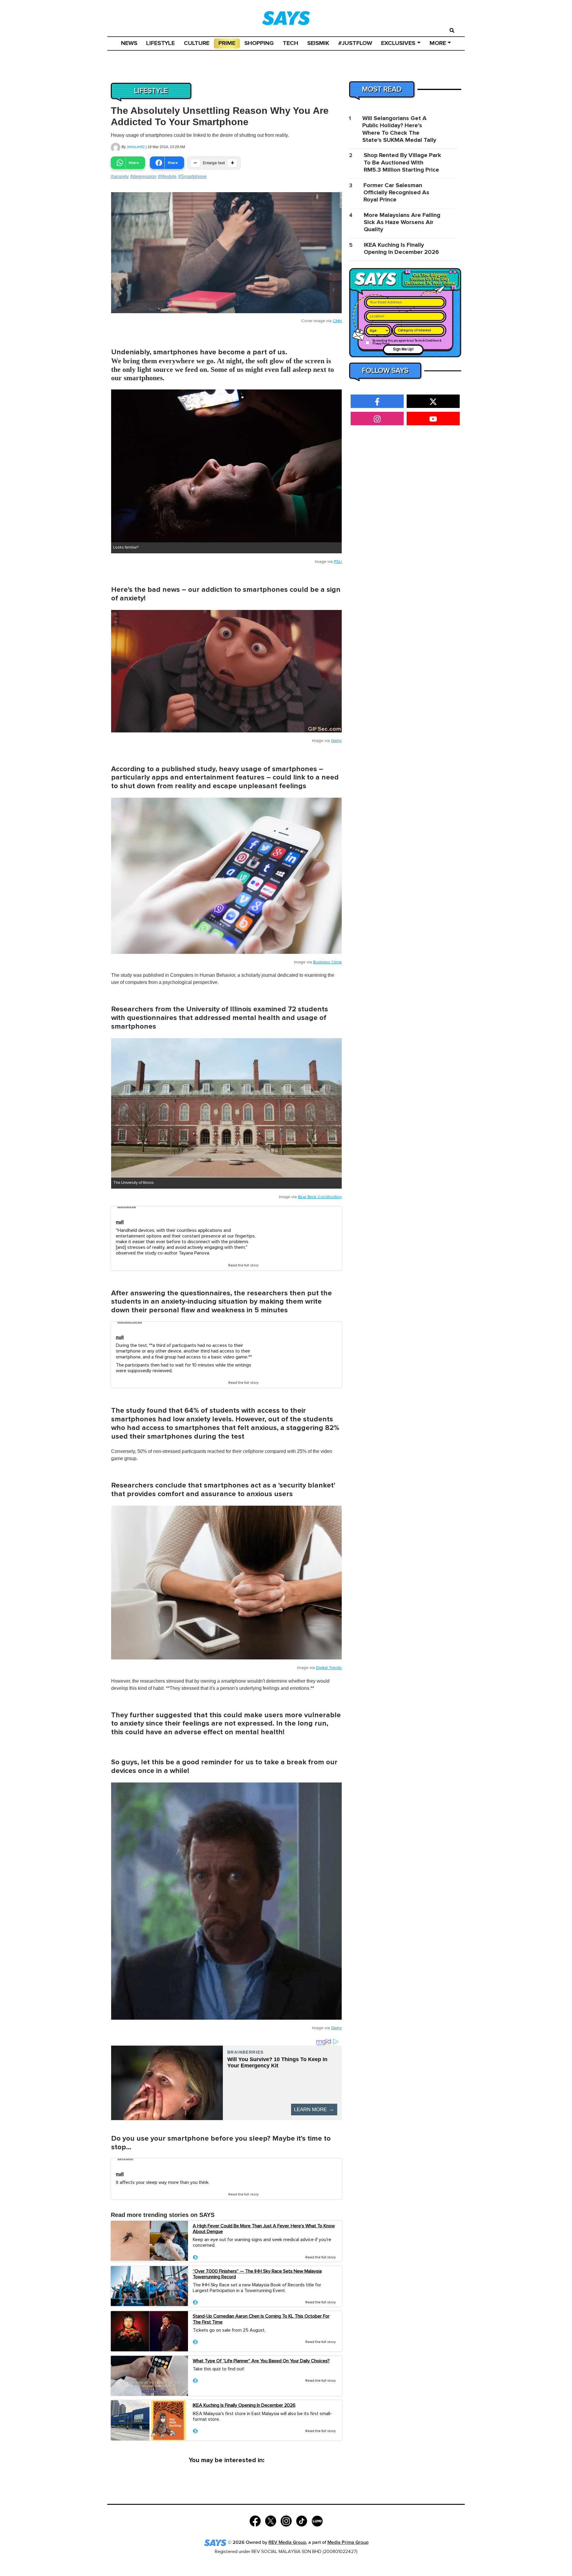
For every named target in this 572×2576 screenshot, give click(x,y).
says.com (125, 2159)
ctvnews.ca (127, 1207)
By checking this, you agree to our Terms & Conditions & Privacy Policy (407, 342)
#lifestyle (167, 177)
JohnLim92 (136, 147)
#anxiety (120, 177)
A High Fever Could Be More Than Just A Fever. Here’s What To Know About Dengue (264, 2229)
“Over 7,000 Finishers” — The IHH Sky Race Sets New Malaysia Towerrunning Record (257, 2274)
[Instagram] (286, 2520)
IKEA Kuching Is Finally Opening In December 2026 (244, 2405)
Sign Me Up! (403, 349)
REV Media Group (287, 2542)
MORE (438, 43)
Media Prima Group (348, 2542)
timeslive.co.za (130, 1322)
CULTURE (197, 43)
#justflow (355, 43)
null (120, 1222)
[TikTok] (302, 2520)
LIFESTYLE (161, 43)
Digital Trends (329, 1668)
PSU (338, 562)
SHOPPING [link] (259, 43)
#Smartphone (192, 177)
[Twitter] (271, 2520)
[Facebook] (255, 2520)
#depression (143, 177)
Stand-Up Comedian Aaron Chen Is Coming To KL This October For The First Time (261, 2319)
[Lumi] (317, 2520)
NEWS (129, 43)
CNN (337, 321)
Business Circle (327, 962)
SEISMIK (318, 43)
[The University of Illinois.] (226, 1108)
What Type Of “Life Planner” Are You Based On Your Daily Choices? (261, 2361)
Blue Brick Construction (320, 1197)
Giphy (336, 741)
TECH (290, 43)
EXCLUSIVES (398, 43)
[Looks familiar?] (226, 466)
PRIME (227, 43)
